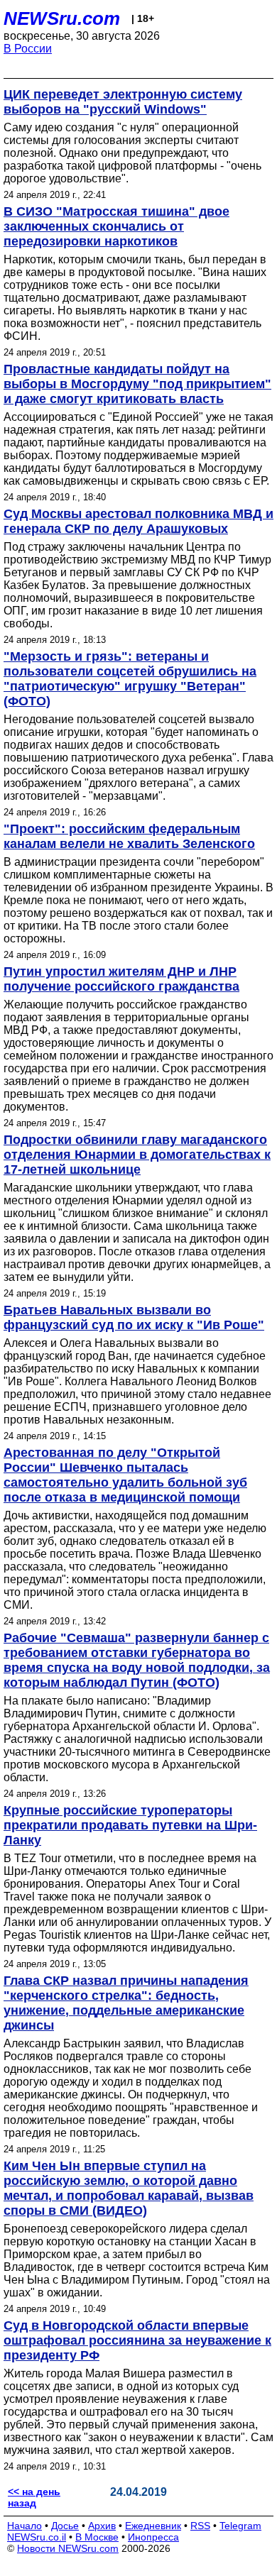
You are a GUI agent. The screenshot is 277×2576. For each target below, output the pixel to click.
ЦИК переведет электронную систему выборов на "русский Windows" (123, 102)
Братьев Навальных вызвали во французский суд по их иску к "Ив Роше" (134, 1317)
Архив (102, 2526)
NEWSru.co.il (37, 2537)
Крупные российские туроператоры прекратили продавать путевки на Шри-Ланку (130, 1825)
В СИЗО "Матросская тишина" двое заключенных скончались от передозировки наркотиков (116, 226)
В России (28, 49)
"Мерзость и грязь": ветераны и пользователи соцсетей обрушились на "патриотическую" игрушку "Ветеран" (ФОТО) (130, 679)
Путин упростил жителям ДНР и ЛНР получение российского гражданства (121, 979)
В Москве (97, 2537)
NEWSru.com (62, 18)
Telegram (240, 2526)
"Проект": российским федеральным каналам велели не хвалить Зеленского (129, 836)
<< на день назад (34, 2497)
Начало (25, 2526)
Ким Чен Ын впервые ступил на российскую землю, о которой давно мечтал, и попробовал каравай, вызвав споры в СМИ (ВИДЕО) (129, 2188)
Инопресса (153, 2537)
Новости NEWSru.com (68, 2548)
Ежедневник (153, 2526)
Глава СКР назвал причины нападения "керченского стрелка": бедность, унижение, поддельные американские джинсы (126, 2003)
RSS (200, 2526)
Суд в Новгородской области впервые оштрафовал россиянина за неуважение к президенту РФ (137, 2340)
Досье (65, 2526)
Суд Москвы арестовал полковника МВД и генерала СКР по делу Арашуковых (138, 521)
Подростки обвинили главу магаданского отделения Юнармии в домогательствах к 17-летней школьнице (137, 1155)
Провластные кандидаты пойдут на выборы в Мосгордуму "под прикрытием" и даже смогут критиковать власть (137, 384)
